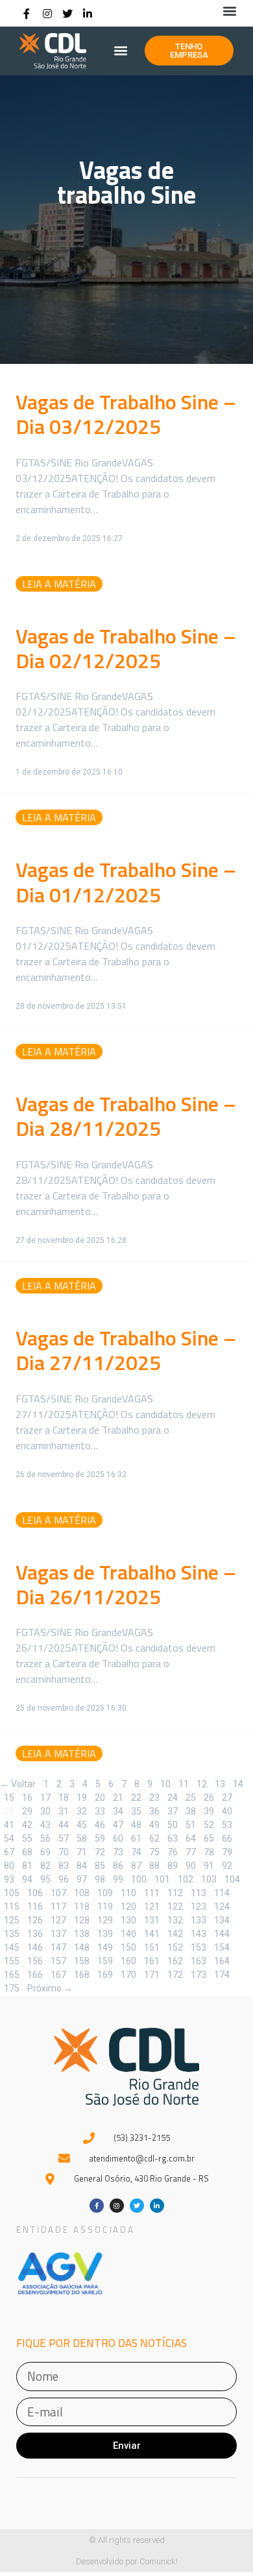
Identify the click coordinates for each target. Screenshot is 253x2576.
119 (105, 1906)
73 (118, 1851)
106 (35, 1892)
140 (128, 1933)
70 (64, 1851)
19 (82, 1797)
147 (58, 1947)
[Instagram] (47, 14)
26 (209, 1797)
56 (45, 1838)
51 (191, 1824)
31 (64, 1811)
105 (12, 1892)
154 (222, 1947)
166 (35, 1974)
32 (82, 1811)
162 (175, 1960)
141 (152, 1933)
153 (199, 1947)
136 (35, 1933)
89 (173, 1865)
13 (220, 1783)
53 (227, 1824)
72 (100, 1851)
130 (128, 1920)
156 (35, 1960)
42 (27, 1824)
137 (58, 1933)
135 (12, 1933)
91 (209, 1865)
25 (191, 1797)
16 (27, 1797)
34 (118, 1811)
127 (58, 1920)
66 (227, 1838)
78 (209, 1851)
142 (175, 1933)
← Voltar (18, 1784)
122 (175, 1906)
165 (12, 1974)
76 (173, 1851)
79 (227, 1851)
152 (175, 1947)
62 (154, 1838)
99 (118, 1879)
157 (58, 1960)
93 (9, 1879)
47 (118, 1824)
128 (82, 1920)
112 (175, 1892)
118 (82, 1906)
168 (82, 1974)
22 (136, 1797)
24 (173, 1797)
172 (175, 1974)
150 (128, 1947)
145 (12, 1947)
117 (58, 1906)
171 (152, 1974)
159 (105, 1960)
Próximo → (50, 1988)
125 (12, 1920)
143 (199, 1933)
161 (152, 1960)
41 (9, 1824)
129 (105, 1920)
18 (64, 1797)
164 (222, 1960)
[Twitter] (67, 14)
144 (222, 1933)
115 (12, 1906)
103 (209, 1879)
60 (118, 1838)
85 (100, 1865)
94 (27, 1879)
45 (82, 1824)
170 (128, 1974)
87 (136, 1865)
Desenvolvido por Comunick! (127, 2561)
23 (154, 1797)
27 (227, 1797)
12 (202, 1783)
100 (139, 1879)
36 (154, 1811)
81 (27, 1865)
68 (27, 1851)
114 (222, 1892)
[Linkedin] (88, 14)
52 (209, 1824)
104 (232, 1879)
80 (9, 1865)
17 (45, 1797)
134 (222, 1920)
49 (154, 1824)
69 (45, 1851)
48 (136, 1824)
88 (154, 1865)
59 (100, 1838)
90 (191, 1865)
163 (199, 1960)
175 (12, 1988)
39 (209, 1811)
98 (100, 1879)
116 (35, 1906)
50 (173, 1824)
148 (82, 1947)
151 (152, 1947)
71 (82, 1851)
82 (45, 1865)
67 (9, 1851)
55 (27, 1838)
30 (45, 1811)
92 (227, 1865)
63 (173, 1838)
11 (184, 1783)
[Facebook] (27, 14)
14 (238, 1783)
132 (175, 1920)
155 (12, 1960)
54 (9, 1838)
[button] (229, 11)
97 (82, 1879)
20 (100, 1797)
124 (222, 1906)
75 (154, 1851)
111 (152, 1892)
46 (100, 1824)
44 (64, 1824)
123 (199, 1906)
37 (173, 1811)
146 (35, 1947)
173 (199, 1974)
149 (105, 1947)
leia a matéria (59, 584)
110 (128, 1892)
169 (105, 1974)
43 (45, 1824)
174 (222, 1974)
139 (105, 1933)
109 (105, 1892)
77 (191, 1851)
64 (191, 1838)
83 (64, 1865)
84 (82, 1865)
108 (82, 1892)
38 (191, 1811)
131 (152, 1920)
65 (209, 1838)
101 (162, 1879)
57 (64, 1838)
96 (64, 1879)
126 (35, 1920)
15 (9, 1797)
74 (136, 1851)
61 (136, 1838)
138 (82, 1933)
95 (45, 1879)
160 (128, 1960)
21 (118, 1797)
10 (165, 1783)
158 (82, 1960)
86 (118, 1865)
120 (128, 1906)
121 (152, 1906)
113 (199, 1892)
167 (58, 1974)
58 (82, 1838)
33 (100, 1811)
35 (136, 1811)
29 (27, 1811)
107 (58, 1892)
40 (227, 1811)
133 (199, 1920)
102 (186, 1879)
